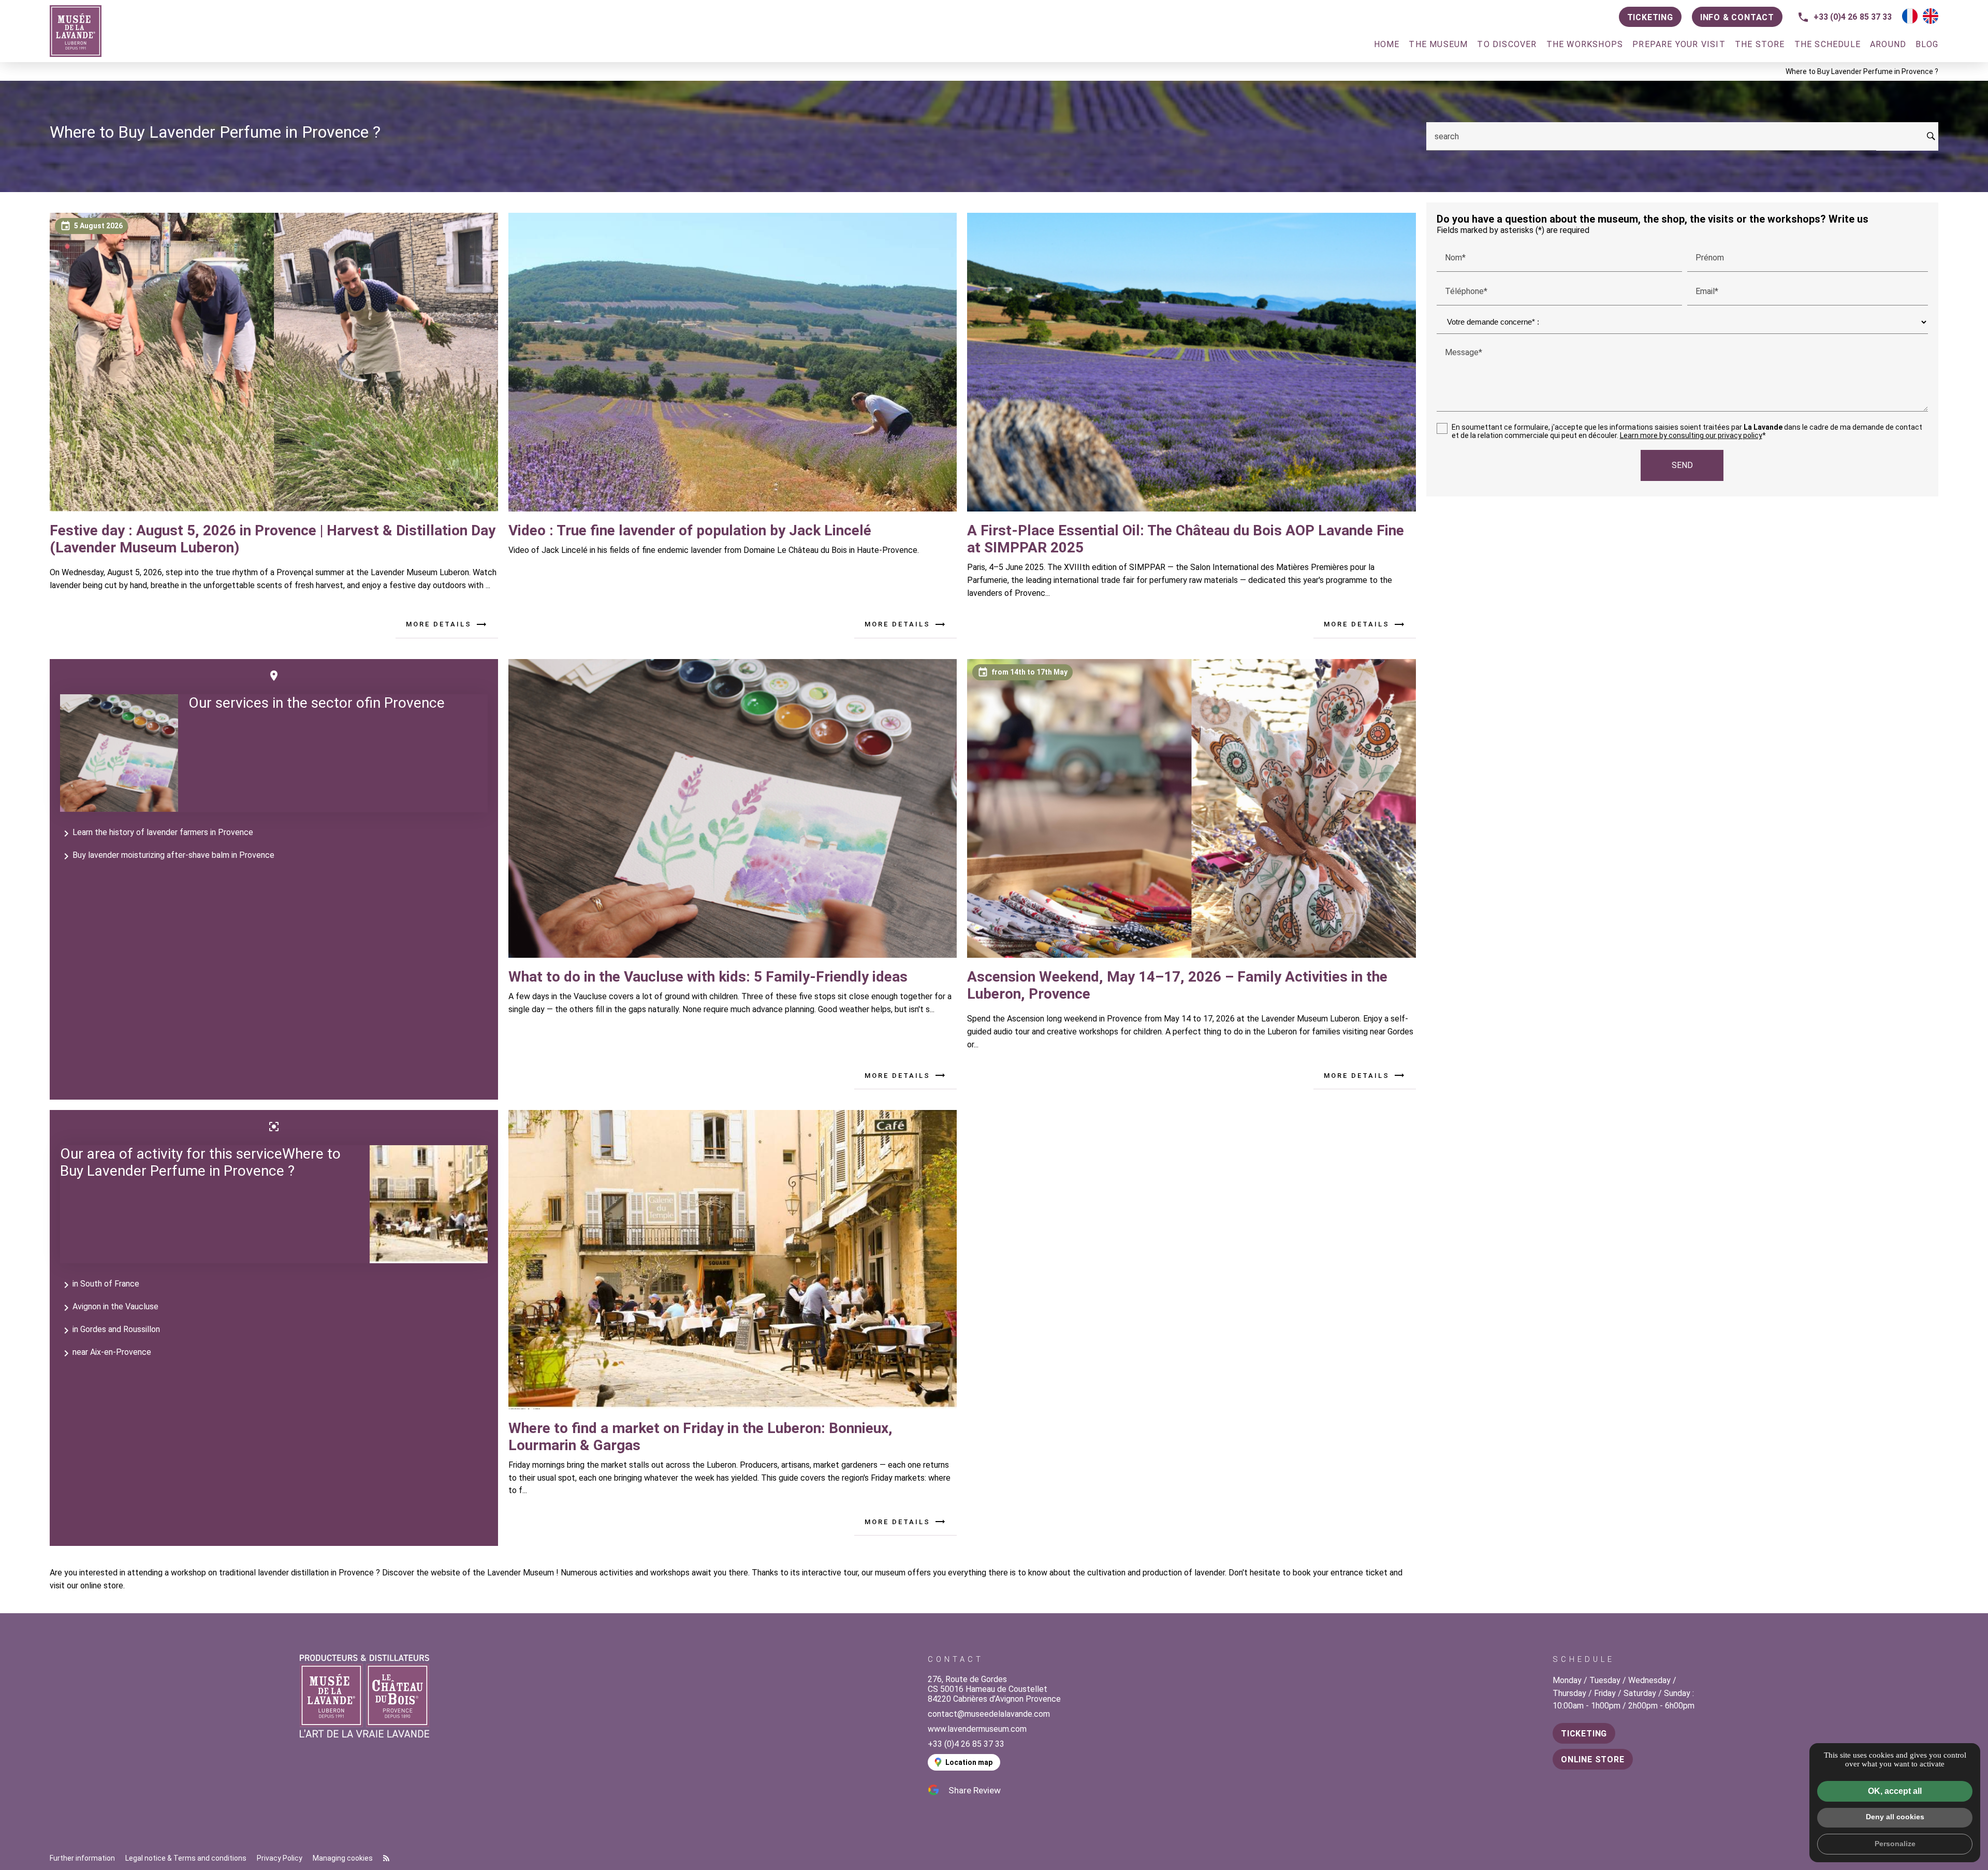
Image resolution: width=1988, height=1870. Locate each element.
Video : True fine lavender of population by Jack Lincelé (690, 530)
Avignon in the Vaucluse (109, 1308)
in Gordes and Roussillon (110, 1331)
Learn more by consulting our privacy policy (1691, 435)
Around (1888, 44)
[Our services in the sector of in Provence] (119, 753)
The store (1760, 44)
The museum (1438, 44)
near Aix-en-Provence (106, 1353)
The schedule (1828, 44)
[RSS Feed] (386, 1858)
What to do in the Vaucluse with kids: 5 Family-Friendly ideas (708, 977)
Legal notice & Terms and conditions (186, 1858)
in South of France (100, 1285)
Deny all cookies (1895, 1817)
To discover (1507, 44)
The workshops (1585, 44)
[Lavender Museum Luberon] (76, 31)
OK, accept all (1895, 1791)
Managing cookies (343, 1858)
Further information (82, 1858)
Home (1387, 44)
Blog (1927, 44)
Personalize (1895, 1844)
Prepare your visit (1679, 44)
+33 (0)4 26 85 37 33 (1853, 17)
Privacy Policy (280, 1858)
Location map (969, 1762)
